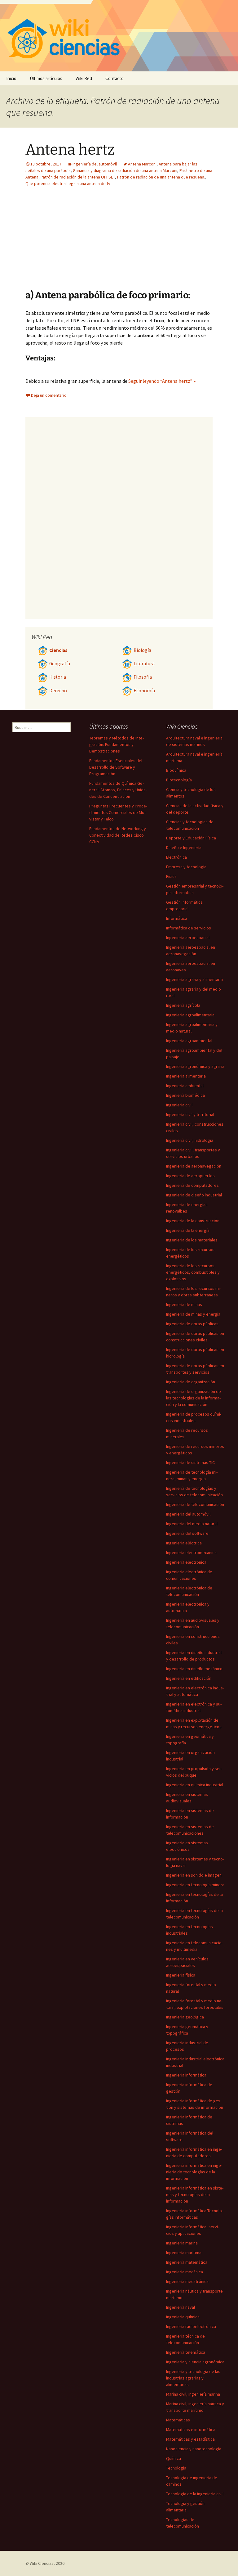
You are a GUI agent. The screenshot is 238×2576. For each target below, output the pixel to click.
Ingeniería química (183, 2317)
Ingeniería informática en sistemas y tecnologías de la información (195, 2194)
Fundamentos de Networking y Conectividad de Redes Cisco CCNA (118, 835)
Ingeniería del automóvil (95, 164)
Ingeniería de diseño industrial (194, 1195)
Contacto (115, 78)
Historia (58, 677)
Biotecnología (179, 780)
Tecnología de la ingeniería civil (195, 2494)
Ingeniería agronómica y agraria (195, 1066)
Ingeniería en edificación (189, 1678)
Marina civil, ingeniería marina (193, 2394)
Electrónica (176, 857)
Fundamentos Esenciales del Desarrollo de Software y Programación (116, 767)
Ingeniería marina (182, 2243)
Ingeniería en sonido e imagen (194, 1875)
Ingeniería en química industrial (195, 1785)
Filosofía (143, 677)
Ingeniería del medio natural (192, 1524)
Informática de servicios (189, 928)
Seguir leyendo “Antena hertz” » (162, 381)
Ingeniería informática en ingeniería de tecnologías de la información (194, 2172)
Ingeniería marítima (184, 2253)
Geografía (60, 664)
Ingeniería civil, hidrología (190, 1140)
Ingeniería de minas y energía (193, 1314)
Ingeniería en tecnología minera (195, 1885)
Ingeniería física (181, 1975)
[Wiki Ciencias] (119, 36)
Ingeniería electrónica (186, 1562)
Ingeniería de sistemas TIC (190, 1462)
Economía (144, 691)
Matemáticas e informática (191, 2429)
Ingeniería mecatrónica (187, 2281)
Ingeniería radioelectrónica (191, 2326)
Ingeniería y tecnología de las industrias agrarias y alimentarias (193, 2378)
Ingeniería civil (179, 1105)
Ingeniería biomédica (185, 1095)
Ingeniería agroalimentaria (190, 1015)
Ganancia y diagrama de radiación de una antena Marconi (125, 170)
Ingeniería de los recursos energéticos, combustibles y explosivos (193, 1272)
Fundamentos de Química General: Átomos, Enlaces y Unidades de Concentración (118, 790)
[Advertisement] (157, 243)
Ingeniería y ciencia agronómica (195, 2362)
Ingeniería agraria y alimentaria (194, 979)
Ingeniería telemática (186, 2352)
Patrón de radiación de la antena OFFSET (78, 177)
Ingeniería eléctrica (184, 1543)
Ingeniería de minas (184, 1304)
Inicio (11, 78)
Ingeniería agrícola (183, 1005)
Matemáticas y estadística (190, 2439)
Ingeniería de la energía (188, 1230)
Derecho (58, 691)
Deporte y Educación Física (191, 838)
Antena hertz (70, 150)
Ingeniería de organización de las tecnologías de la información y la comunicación (194, 1398)
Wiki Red (84, 78)
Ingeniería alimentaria (186, 1076)
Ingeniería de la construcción (193, 1221)
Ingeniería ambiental (185, 1086)
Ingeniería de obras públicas (192, 1324)
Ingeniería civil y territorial (190, 1114)
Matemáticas (178, 2420)
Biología (142, 650)
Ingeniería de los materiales (192, 1240)
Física (171, 876)
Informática (177, 918)
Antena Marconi (142, 164)
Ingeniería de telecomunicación (195, 1504)
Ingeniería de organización (191, 1382)
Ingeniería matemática (187, 2262)
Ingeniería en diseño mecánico (194, 1669)
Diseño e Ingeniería (184, 847)
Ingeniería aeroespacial (188, 938)
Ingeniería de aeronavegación (194, 1166)
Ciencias (58, 650)
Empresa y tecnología (186, 867)
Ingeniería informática (186, 2075)
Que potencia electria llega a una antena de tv (68, 183)
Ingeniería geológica (185, 2017)
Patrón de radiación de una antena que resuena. (161, 177)
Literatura (144, 664)
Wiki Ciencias (42, 2563)
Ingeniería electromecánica (191, 1552)
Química (174, 2458)
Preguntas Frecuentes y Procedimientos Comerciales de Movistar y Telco (118, 812)
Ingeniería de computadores (192, 1185)
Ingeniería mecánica (185, 2272)
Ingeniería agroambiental (189, 1041)
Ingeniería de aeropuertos (190, 1176)
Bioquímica (176, 770)
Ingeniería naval (181, 2307)
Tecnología (176, 2468)
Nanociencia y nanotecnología (194, 2449)
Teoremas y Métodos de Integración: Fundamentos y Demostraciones (117, 744)
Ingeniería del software (187, 1533)
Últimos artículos (46, 78)
